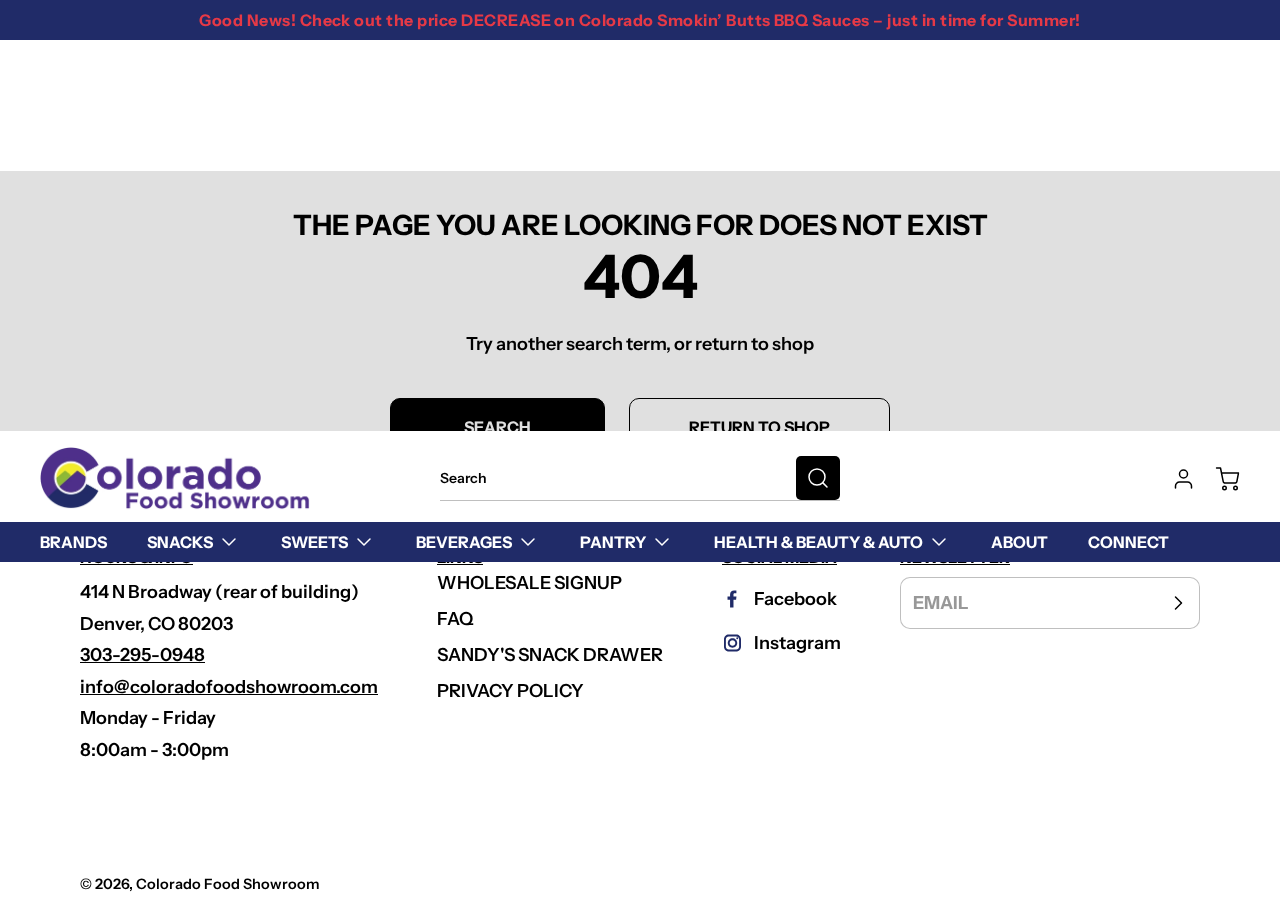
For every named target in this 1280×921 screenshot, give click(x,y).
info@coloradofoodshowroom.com (229, 687)
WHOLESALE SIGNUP (529, 583)
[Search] (818, 478)
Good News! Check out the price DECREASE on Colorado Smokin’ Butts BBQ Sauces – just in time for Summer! (639, 20)
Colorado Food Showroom (228, 884)
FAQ (455, 619)
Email (941, 603)
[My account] (1174, 479)
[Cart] (1218, 479)
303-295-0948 (142, 655)
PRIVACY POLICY (510, 691)
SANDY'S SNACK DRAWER (550, 655)
